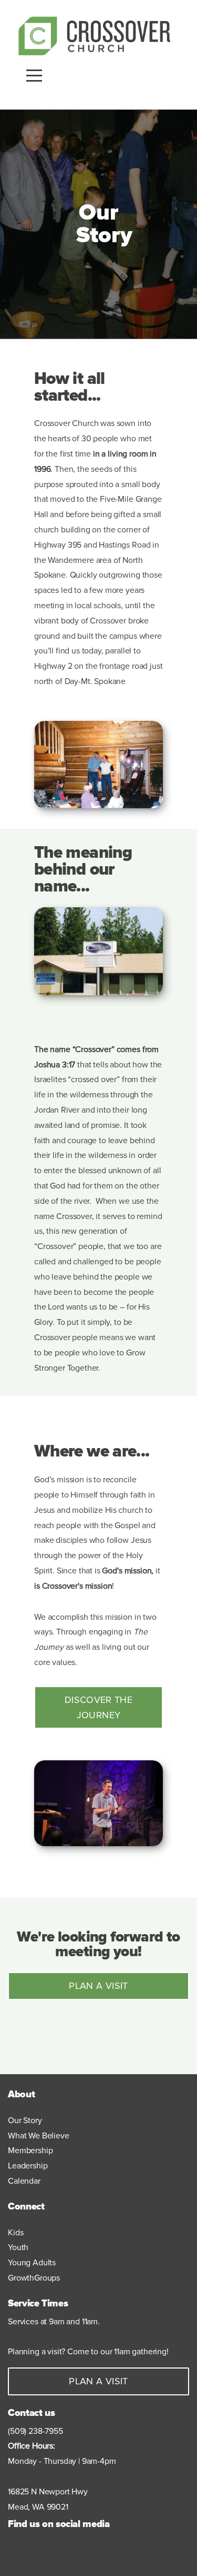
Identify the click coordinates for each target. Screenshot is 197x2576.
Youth (19, 2247)
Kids (17, 2233)
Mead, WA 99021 (38, 2507)
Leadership (28, 2166)
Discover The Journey (98, 1707)
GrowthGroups (34, 2278)
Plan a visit (98, 1986)
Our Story (25, 2121)
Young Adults (32, 2263)
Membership (30, 2151)
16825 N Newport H (43, 2492)
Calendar (24, 2181)
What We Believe (39, 2136)
